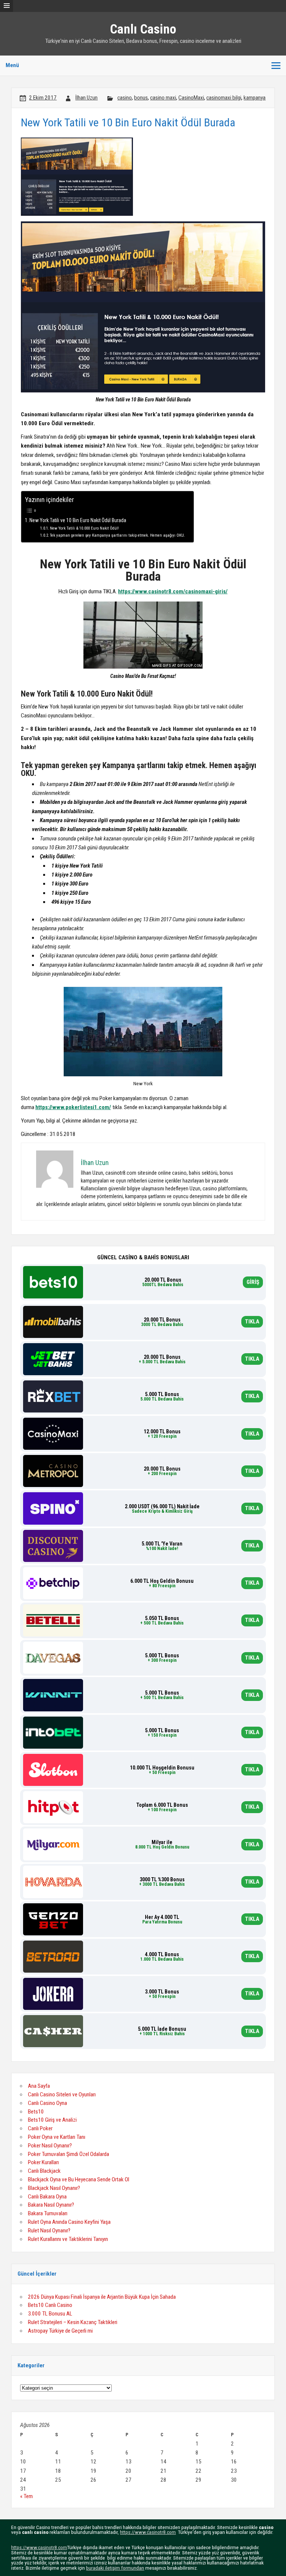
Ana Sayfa (39, 2086)
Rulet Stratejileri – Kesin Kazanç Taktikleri (73, 2322)
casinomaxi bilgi (224, 98)
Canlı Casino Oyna (47, 2103)
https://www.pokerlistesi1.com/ (73, 1107)
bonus (141, 98)
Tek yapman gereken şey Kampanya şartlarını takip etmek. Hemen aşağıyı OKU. (118, 535)
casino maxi (163, 98)
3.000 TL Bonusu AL (50, 2314)
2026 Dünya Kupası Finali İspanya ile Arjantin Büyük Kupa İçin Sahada (102, 2297)
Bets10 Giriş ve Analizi (52, 2120)
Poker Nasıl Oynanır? (50, 2146)
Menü (12, 65)
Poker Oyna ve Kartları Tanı (57, 2137)
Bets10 (36, 2112)
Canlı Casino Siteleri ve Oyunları (62, 2094)
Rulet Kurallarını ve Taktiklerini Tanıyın (68, 2239)
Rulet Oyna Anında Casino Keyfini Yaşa (69, 2222)
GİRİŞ (253, 1282)
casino (125, 98)
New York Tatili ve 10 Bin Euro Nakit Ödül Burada (78, 520)
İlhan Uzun (86, 98)
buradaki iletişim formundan (115, 2568)
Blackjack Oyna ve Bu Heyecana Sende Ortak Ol (79, 2179)
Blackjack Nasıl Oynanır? (54, 2188)
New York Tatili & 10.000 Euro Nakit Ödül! (84, 528)
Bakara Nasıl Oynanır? (51, 2205)
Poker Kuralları (43, 2162)
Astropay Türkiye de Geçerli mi (60, 2331)
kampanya (255, 98)
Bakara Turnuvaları (48, 2213)
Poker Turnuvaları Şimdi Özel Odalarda (69, 2154)
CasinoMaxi (191, 98)
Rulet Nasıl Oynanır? (49, 2231)
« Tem (26, 2496)
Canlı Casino (143, 29)
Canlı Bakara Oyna (47, 2197)
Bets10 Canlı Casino (50, 2305)
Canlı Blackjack (44, 2171)
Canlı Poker (40, 2128)
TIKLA (252, 1322)
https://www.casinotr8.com (148, 2532)
